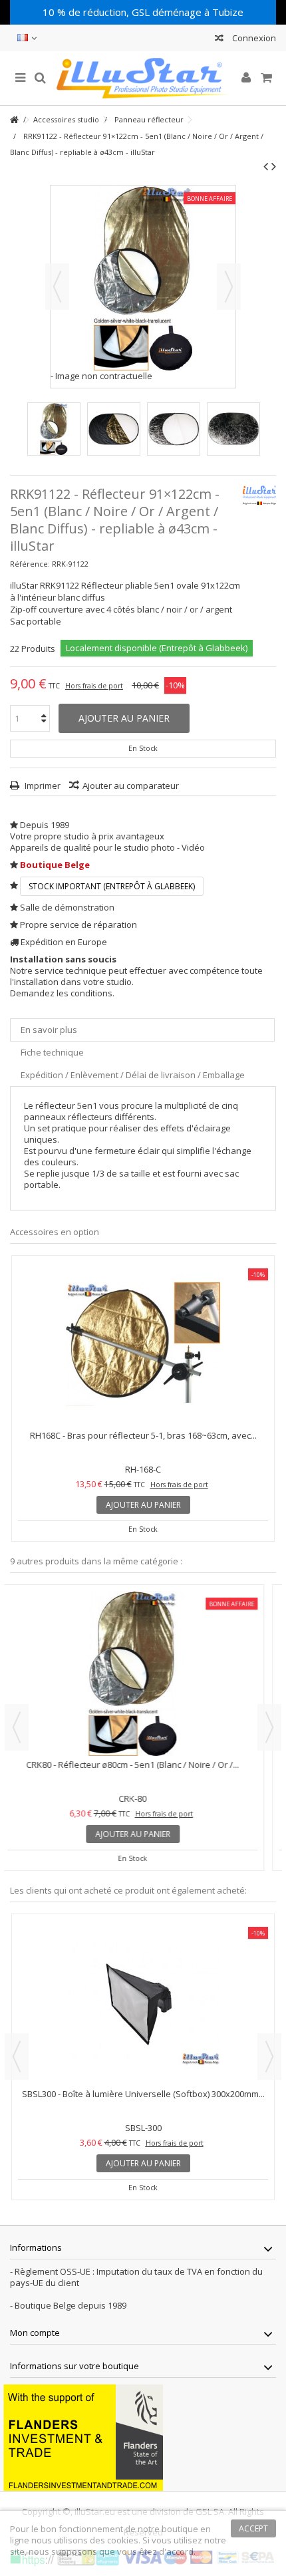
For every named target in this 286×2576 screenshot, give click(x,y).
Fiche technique (52, 1052)
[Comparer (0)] (219, 40)
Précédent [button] (57, 287)
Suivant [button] (229, 287)
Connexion (253, 38)
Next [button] (269, 1727)
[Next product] (274, 166)
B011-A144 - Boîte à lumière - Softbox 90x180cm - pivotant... (143, 2094)
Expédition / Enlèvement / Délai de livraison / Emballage (133, 1075)
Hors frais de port (94, 686)
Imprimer (42, 786)
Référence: (30, 564)
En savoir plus (49, 1030)
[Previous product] (266, 166)
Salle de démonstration (67, 907)
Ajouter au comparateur (131, 786)
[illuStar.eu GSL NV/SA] (143, 78)
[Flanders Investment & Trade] (83, 2436)
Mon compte (35, 2333)
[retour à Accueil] (14, 120)
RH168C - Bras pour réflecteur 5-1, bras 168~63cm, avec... (143, 1435)
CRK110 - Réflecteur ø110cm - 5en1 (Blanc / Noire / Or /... (143, 1765)
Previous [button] (17, 1727)
